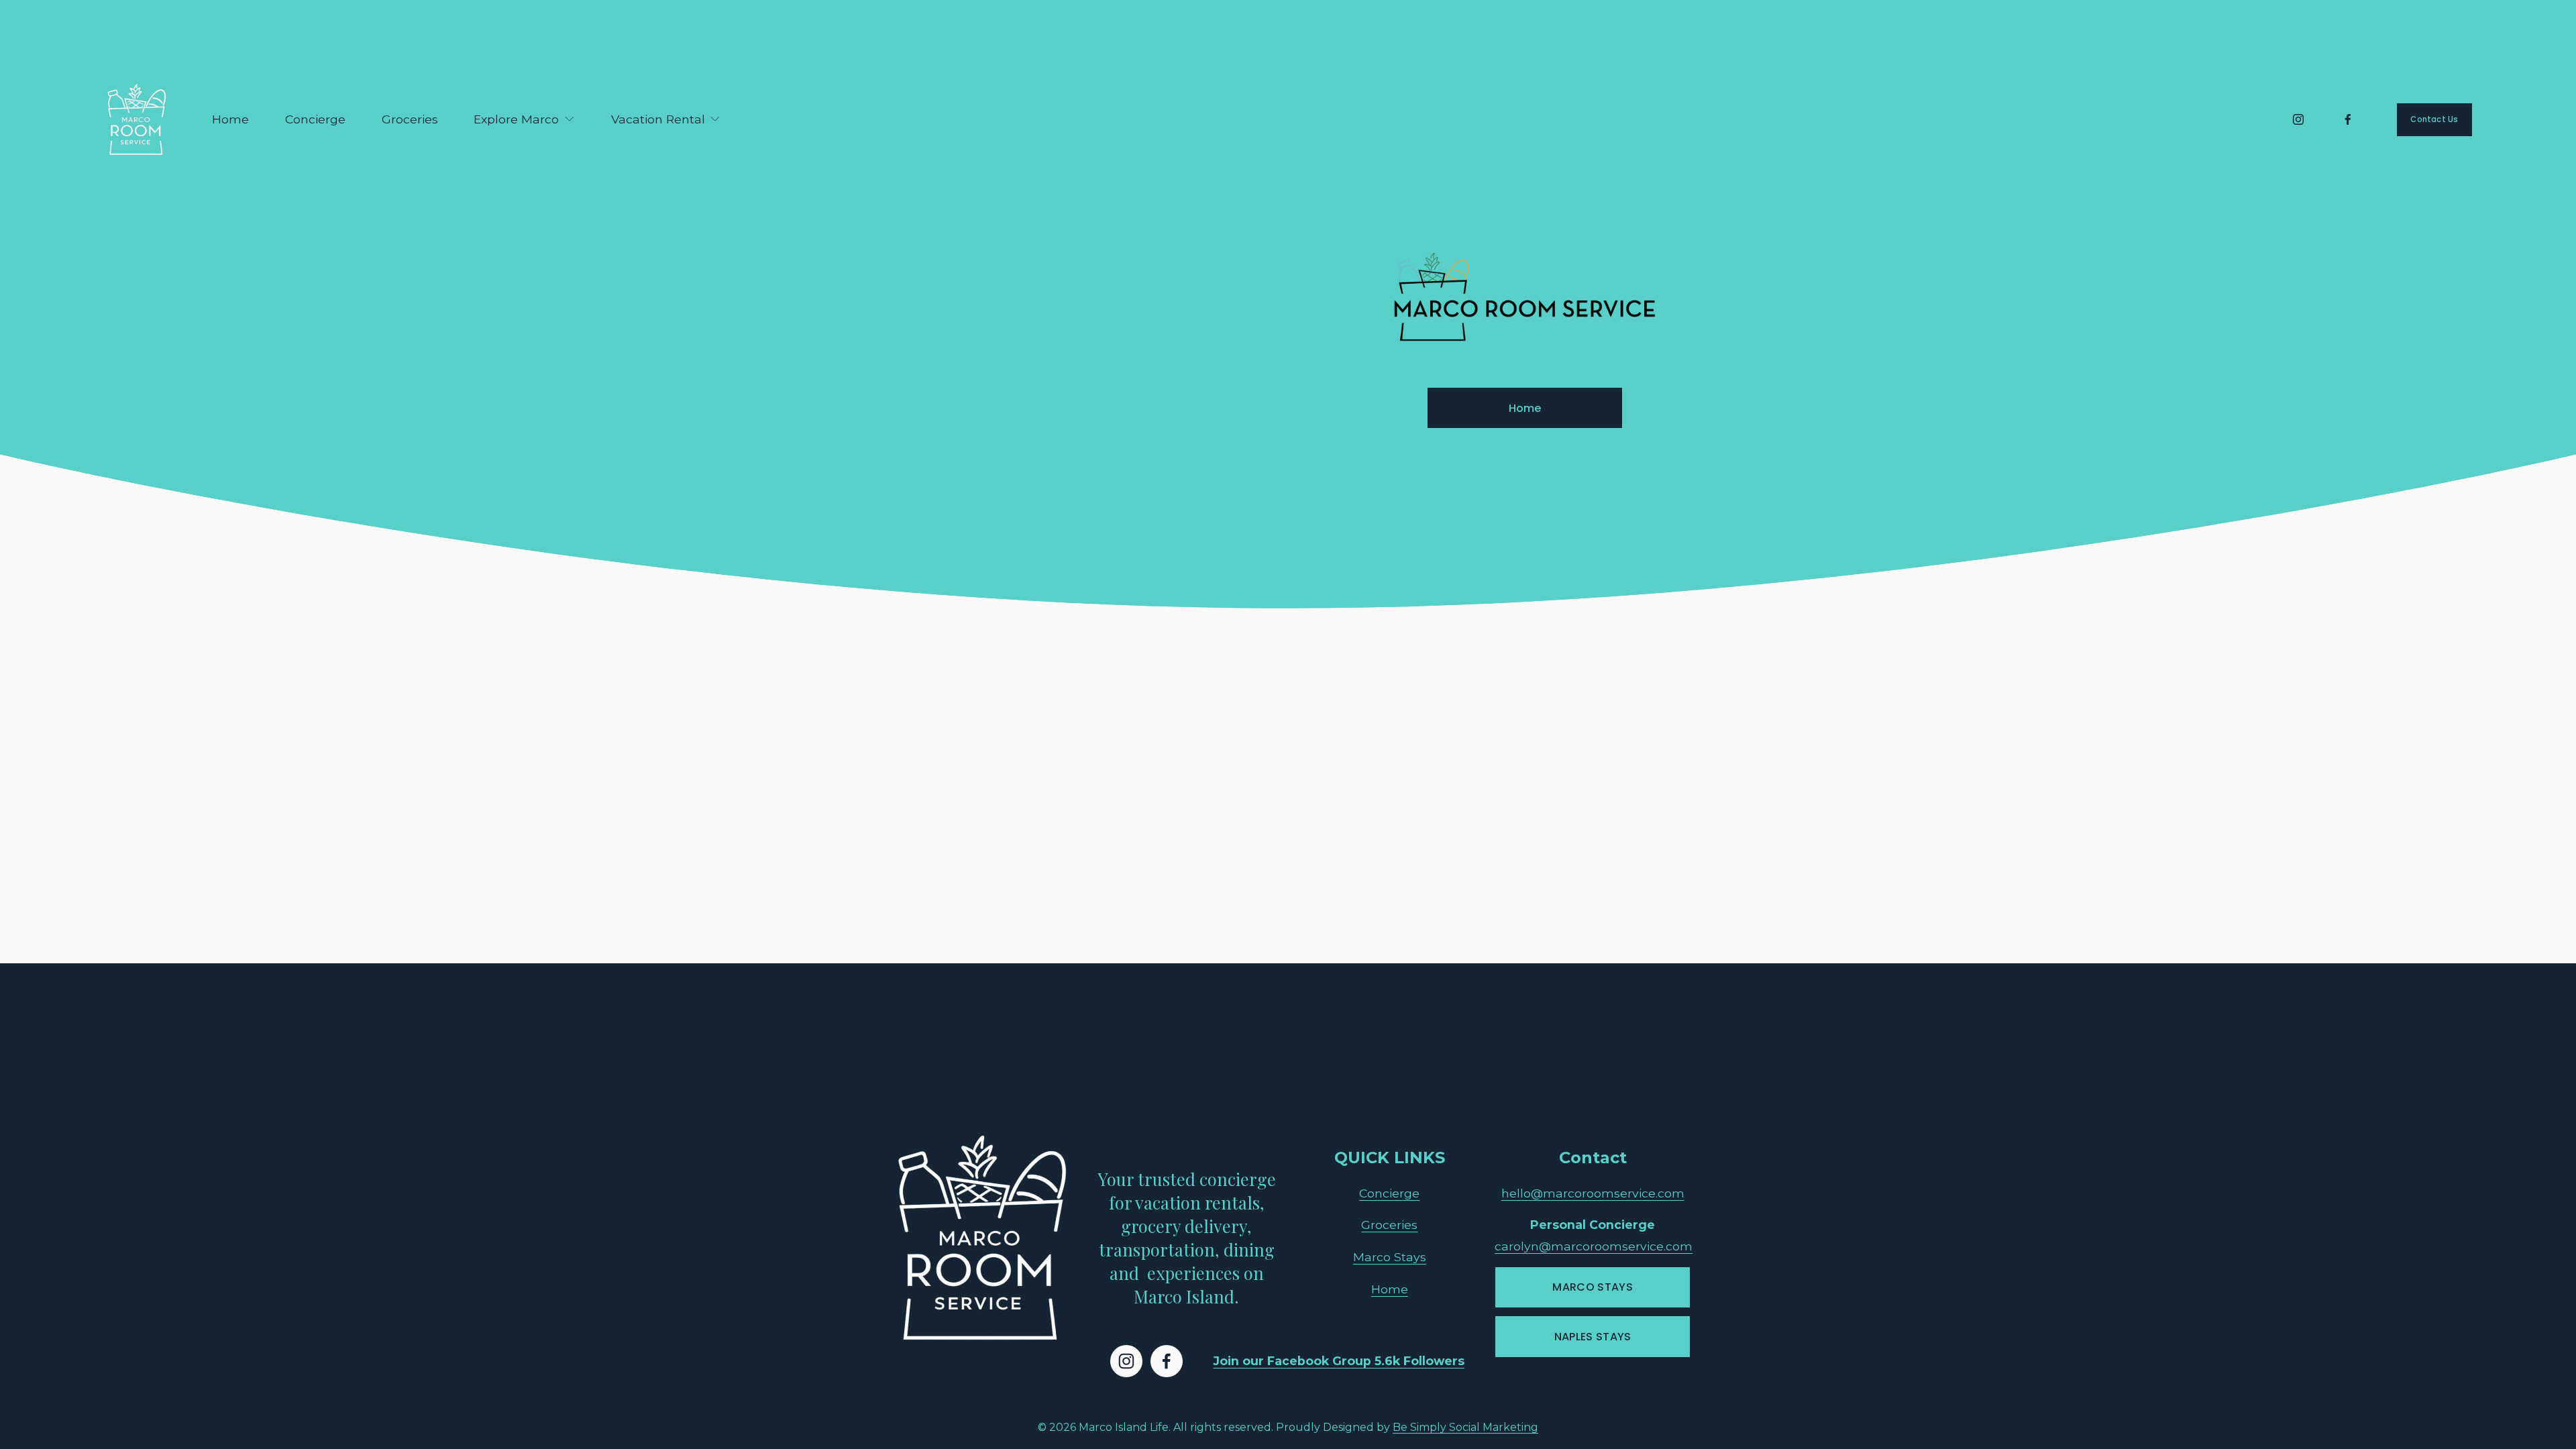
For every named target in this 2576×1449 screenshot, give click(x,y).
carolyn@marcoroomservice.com (1594, 1246)
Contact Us (2434, 119)
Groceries (410, 119)
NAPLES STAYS (1593, 1337)
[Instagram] (2298, 119)
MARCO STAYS (1593, 1287)
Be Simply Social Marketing (1465, 1427)
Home (230, 119)
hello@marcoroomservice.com (1593, 1193)
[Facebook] (2348, 119)
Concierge (315, 119)
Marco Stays (1390, 1257)
